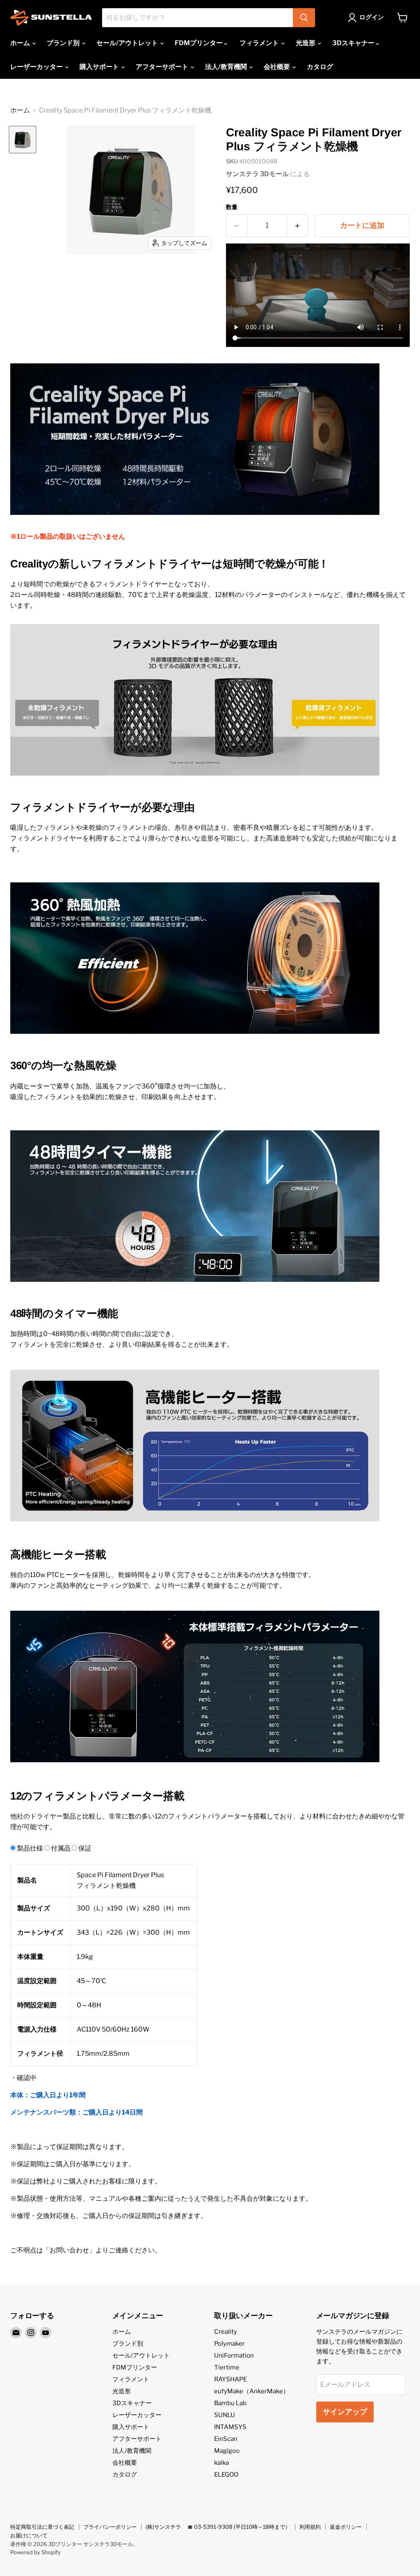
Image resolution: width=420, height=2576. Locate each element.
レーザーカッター (37, 67)
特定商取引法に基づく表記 (42, 2527)
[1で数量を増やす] (298, 226)
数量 (232, 207)
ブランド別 (64, 43)
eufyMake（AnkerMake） (252, 2391)
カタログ (320, 67)
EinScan (226, 2439)
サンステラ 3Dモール (257, 174)
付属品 (61, 1848)
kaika (221, 2463)
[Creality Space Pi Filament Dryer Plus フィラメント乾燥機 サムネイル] (23, 140)
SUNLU (225, 2415)
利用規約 (310, 2527)
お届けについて (29, 2535)
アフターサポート (163, 67)
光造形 (306, 43)
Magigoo (227, 2451)
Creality (226, 2332)
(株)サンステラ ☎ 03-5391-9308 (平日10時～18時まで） (218, 2527)
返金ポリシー (346, 2527)
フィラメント (260, 43)
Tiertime (227, 2367)
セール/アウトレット (128, 43)
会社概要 (277, 67)
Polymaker (229, 2344)
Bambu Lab (230, 2403)
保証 (85, 1848)
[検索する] (304, 18)
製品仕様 (30, 1848)
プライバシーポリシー (110, 2527)
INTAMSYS (230, 2427)
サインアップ (345, 2412)
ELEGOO (226, 2475)
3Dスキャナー (354, 43)
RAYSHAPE (231, 2379)
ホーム (21, 43)
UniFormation (234, 2356)
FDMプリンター (199, 43)
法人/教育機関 (227, 67)
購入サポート (100, 67)
